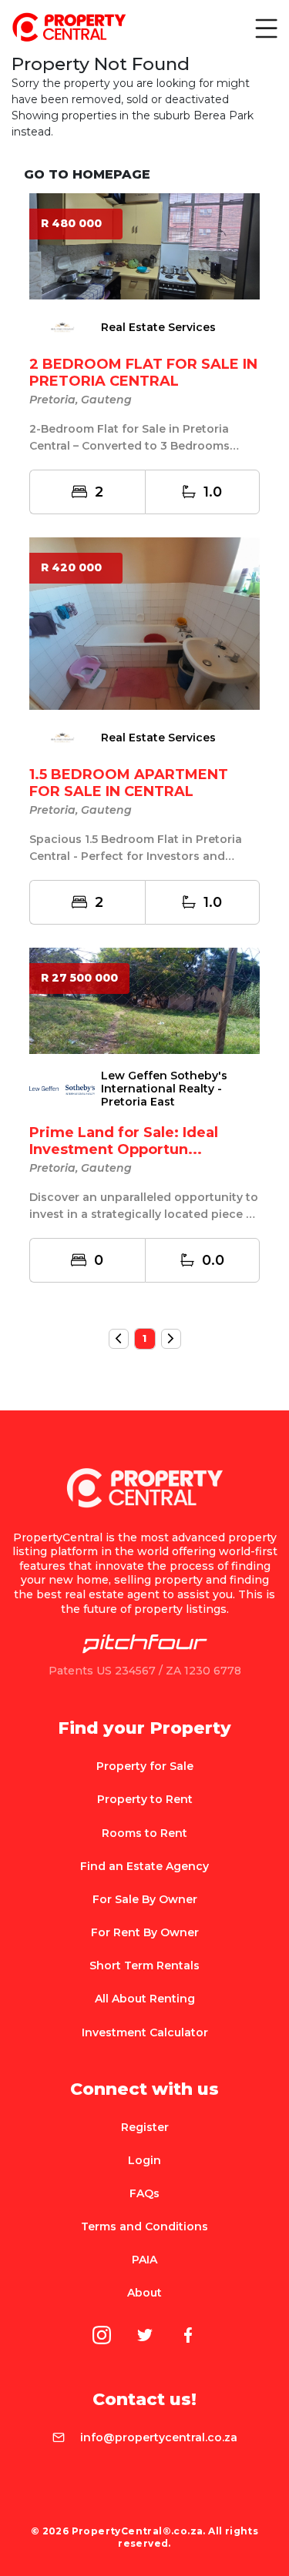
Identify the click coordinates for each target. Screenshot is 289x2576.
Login (144, 2160)
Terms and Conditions (144, 2226)
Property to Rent (145, 1799)
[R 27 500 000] (144, 999)
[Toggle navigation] (265, 28)
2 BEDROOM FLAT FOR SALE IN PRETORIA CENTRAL (143, 373)
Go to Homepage (87, 174)
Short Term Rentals (144, 1965)
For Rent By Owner (145, 1932)
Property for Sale (145, 1766)
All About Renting (145, 1999)
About (144, 2293)
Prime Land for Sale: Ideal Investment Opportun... (124, 1141)
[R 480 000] (144, 245)
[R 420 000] (144, 622)
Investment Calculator (145, 2032)
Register (145, 2127)
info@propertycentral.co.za (159, 2437)
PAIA (144, 2260)
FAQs (144, 2193)
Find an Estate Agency (144, 1866)
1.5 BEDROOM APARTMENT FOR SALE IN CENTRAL (129, 783)
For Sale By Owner (145, 1899)
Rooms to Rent (144, 1833)
